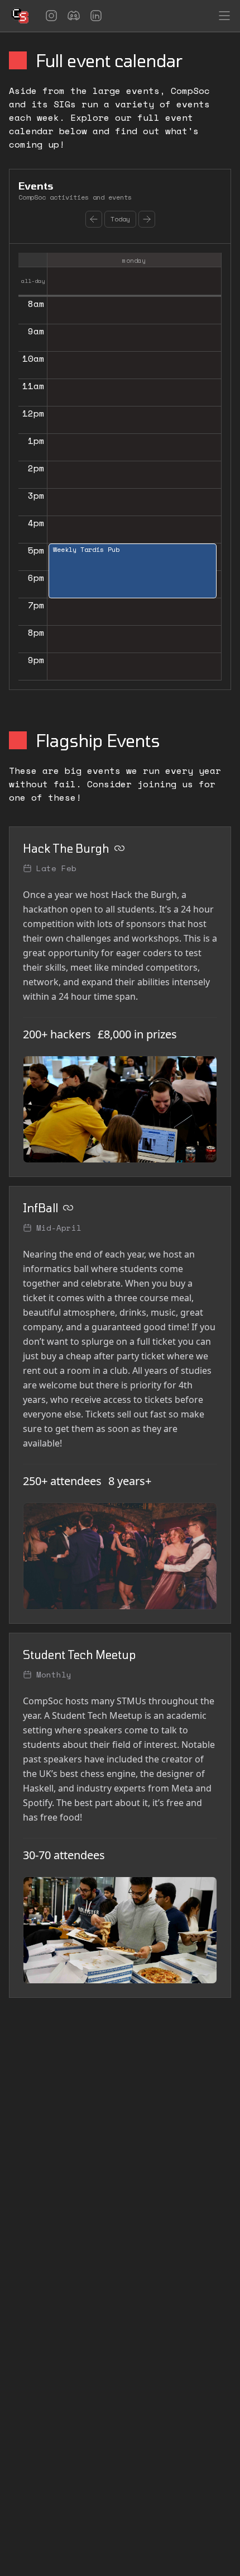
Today (120, 219)
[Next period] (147, 219)
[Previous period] (94, 219)
